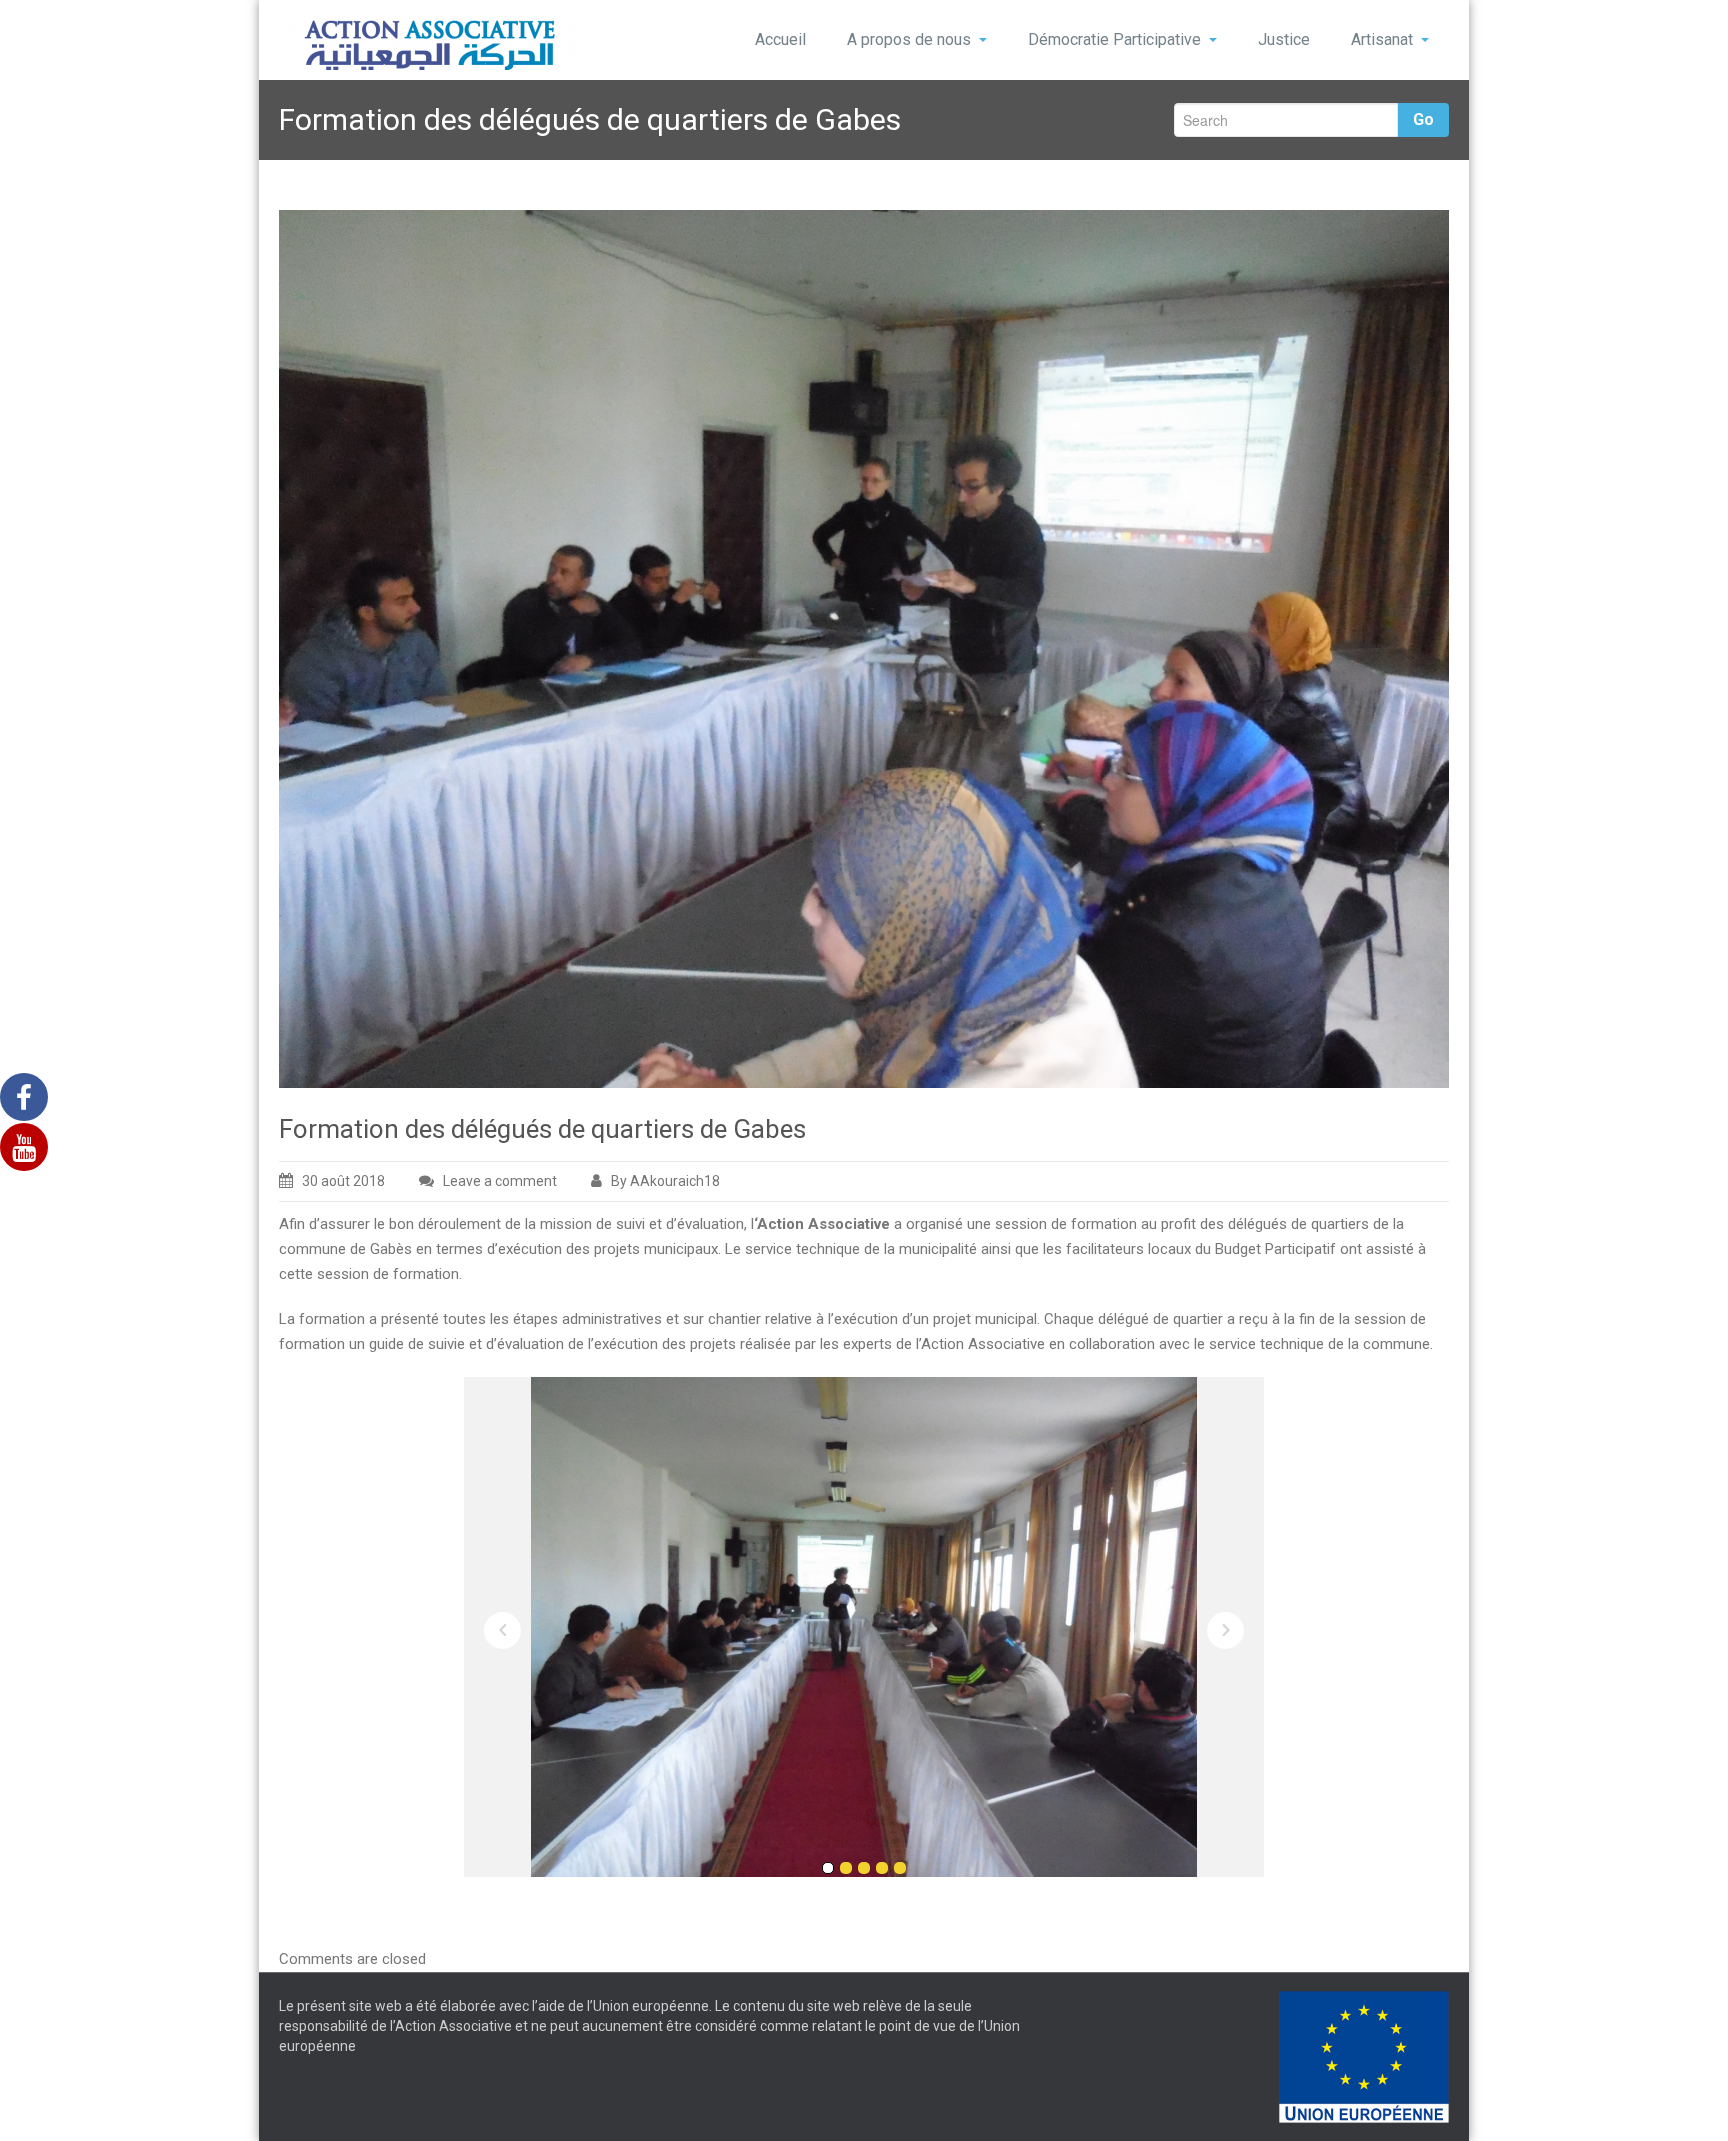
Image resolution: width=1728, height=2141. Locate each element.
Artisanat (1382, 39)
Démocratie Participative (1114, 39)
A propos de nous (909, 39)
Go (1423, 119)
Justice (1284, 39)
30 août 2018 (343, 1181)
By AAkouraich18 (665, 1181)
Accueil (780, 39)
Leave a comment (500, 1181)
